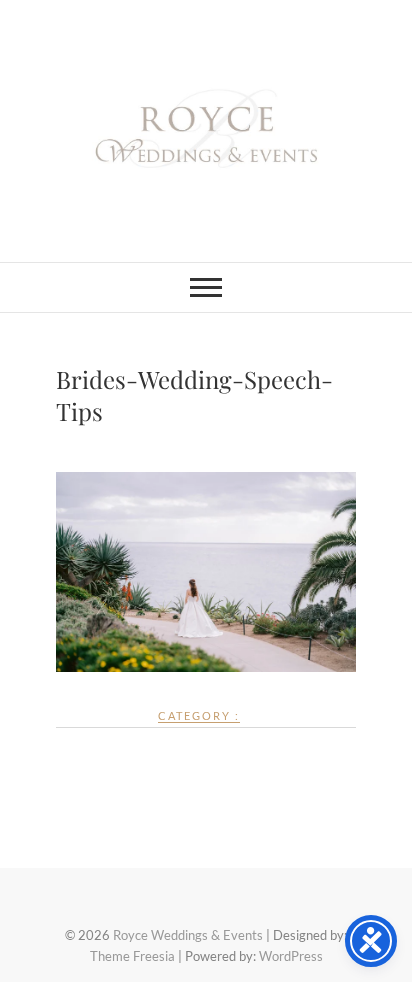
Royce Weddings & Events (188, 935)
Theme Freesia (132, 956)
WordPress (291, 956)
